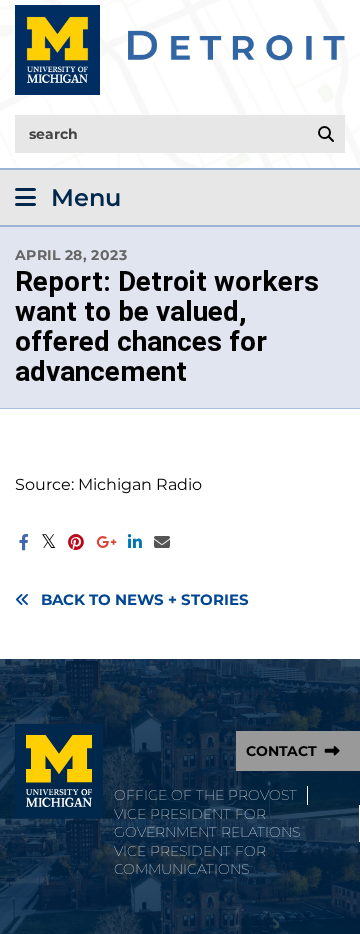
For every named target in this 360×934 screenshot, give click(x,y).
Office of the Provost (205, 795)
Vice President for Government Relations (207, 823)
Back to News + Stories (145, 600)
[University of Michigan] (59, 771)
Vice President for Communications (190, 860)
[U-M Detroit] (180, 50)
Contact (281, 751)
